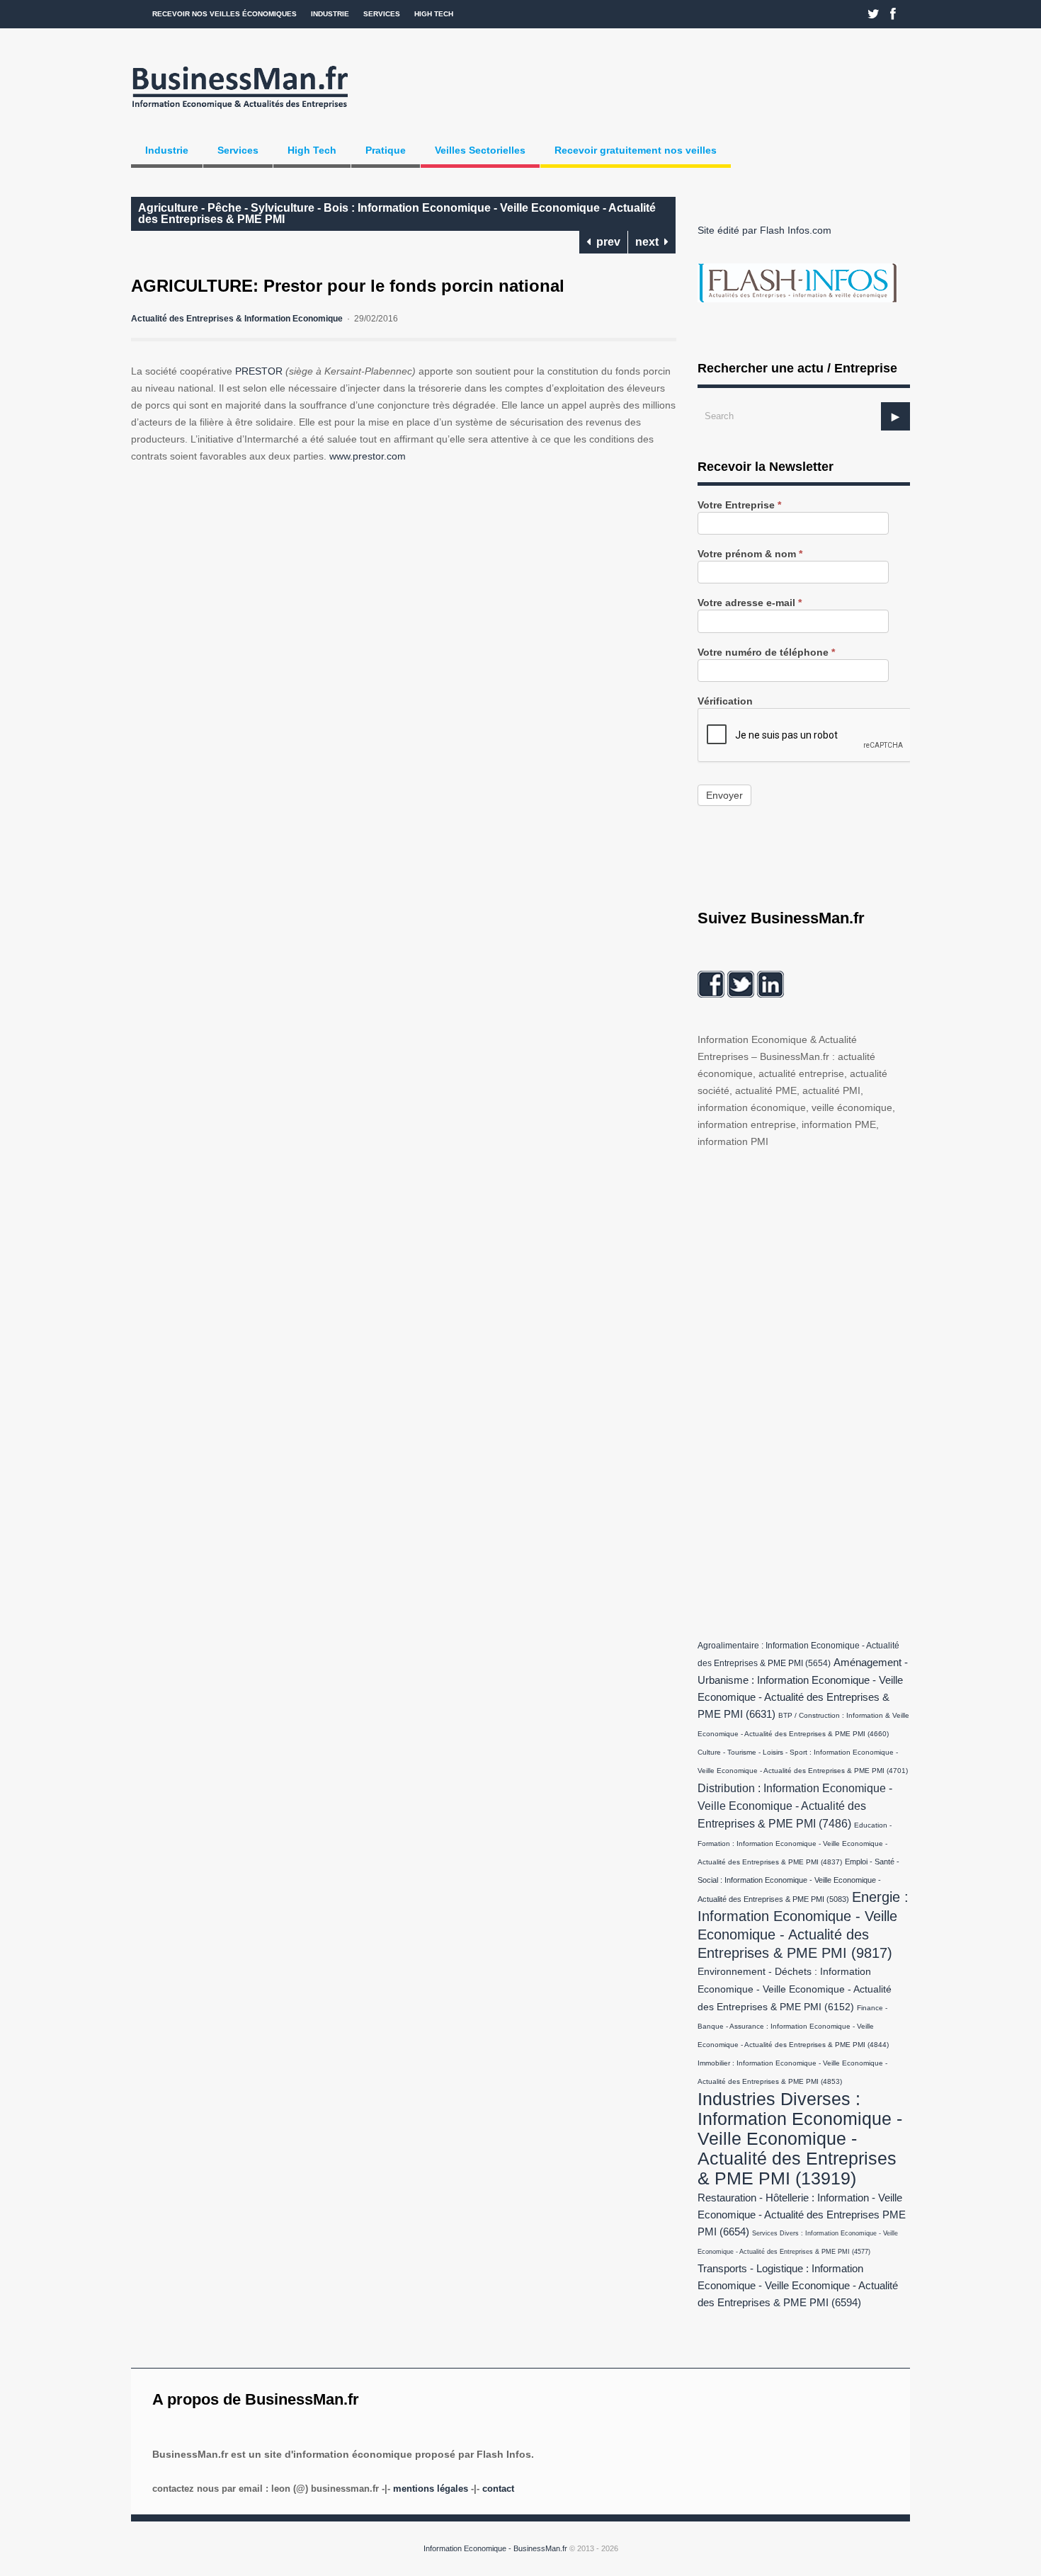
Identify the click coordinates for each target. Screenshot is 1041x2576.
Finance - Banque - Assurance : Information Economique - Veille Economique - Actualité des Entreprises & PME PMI (793, 2026)
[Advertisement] (804, 1391)
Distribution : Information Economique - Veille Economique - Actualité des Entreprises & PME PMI (795, 1806)
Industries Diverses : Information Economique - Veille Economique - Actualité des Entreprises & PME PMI (800, 2138)
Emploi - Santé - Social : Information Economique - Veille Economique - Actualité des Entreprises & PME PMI (798, 1880)
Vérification (725, 701)
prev (605, 242)
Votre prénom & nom (750, 554)
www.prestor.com (368, 456)
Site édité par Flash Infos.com (764, 230)
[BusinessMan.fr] (240, 111)
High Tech (434, 14)
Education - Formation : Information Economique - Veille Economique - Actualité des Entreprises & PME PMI (795, 1843)
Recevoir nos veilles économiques (224, 14)
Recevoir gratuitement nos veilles (636, 150)
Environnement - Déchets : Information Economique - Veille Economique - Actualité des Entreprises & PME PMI (795, 1989)
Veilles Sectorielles (480, 150)
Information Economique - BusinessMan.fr (495, 2548)
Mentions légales (431, 2489)
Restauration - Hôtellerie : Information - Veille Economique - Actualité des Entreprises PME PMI (802, 2215)
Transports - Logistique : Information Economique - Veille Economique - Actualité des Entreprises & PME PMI (798, 2286)
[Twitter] (874, 14)
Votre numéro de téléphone (766, 652)
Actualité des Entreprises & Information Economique (237, 319)
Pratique (386, 150)
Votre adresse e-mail (750, 603)
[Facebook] (893, 14)
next (650, 242)
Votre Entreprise (739, 505)
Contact (498, 2489)
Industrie (330, 14)
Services (382, 14)
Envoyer (724, 795)
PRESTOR (259, 371)
